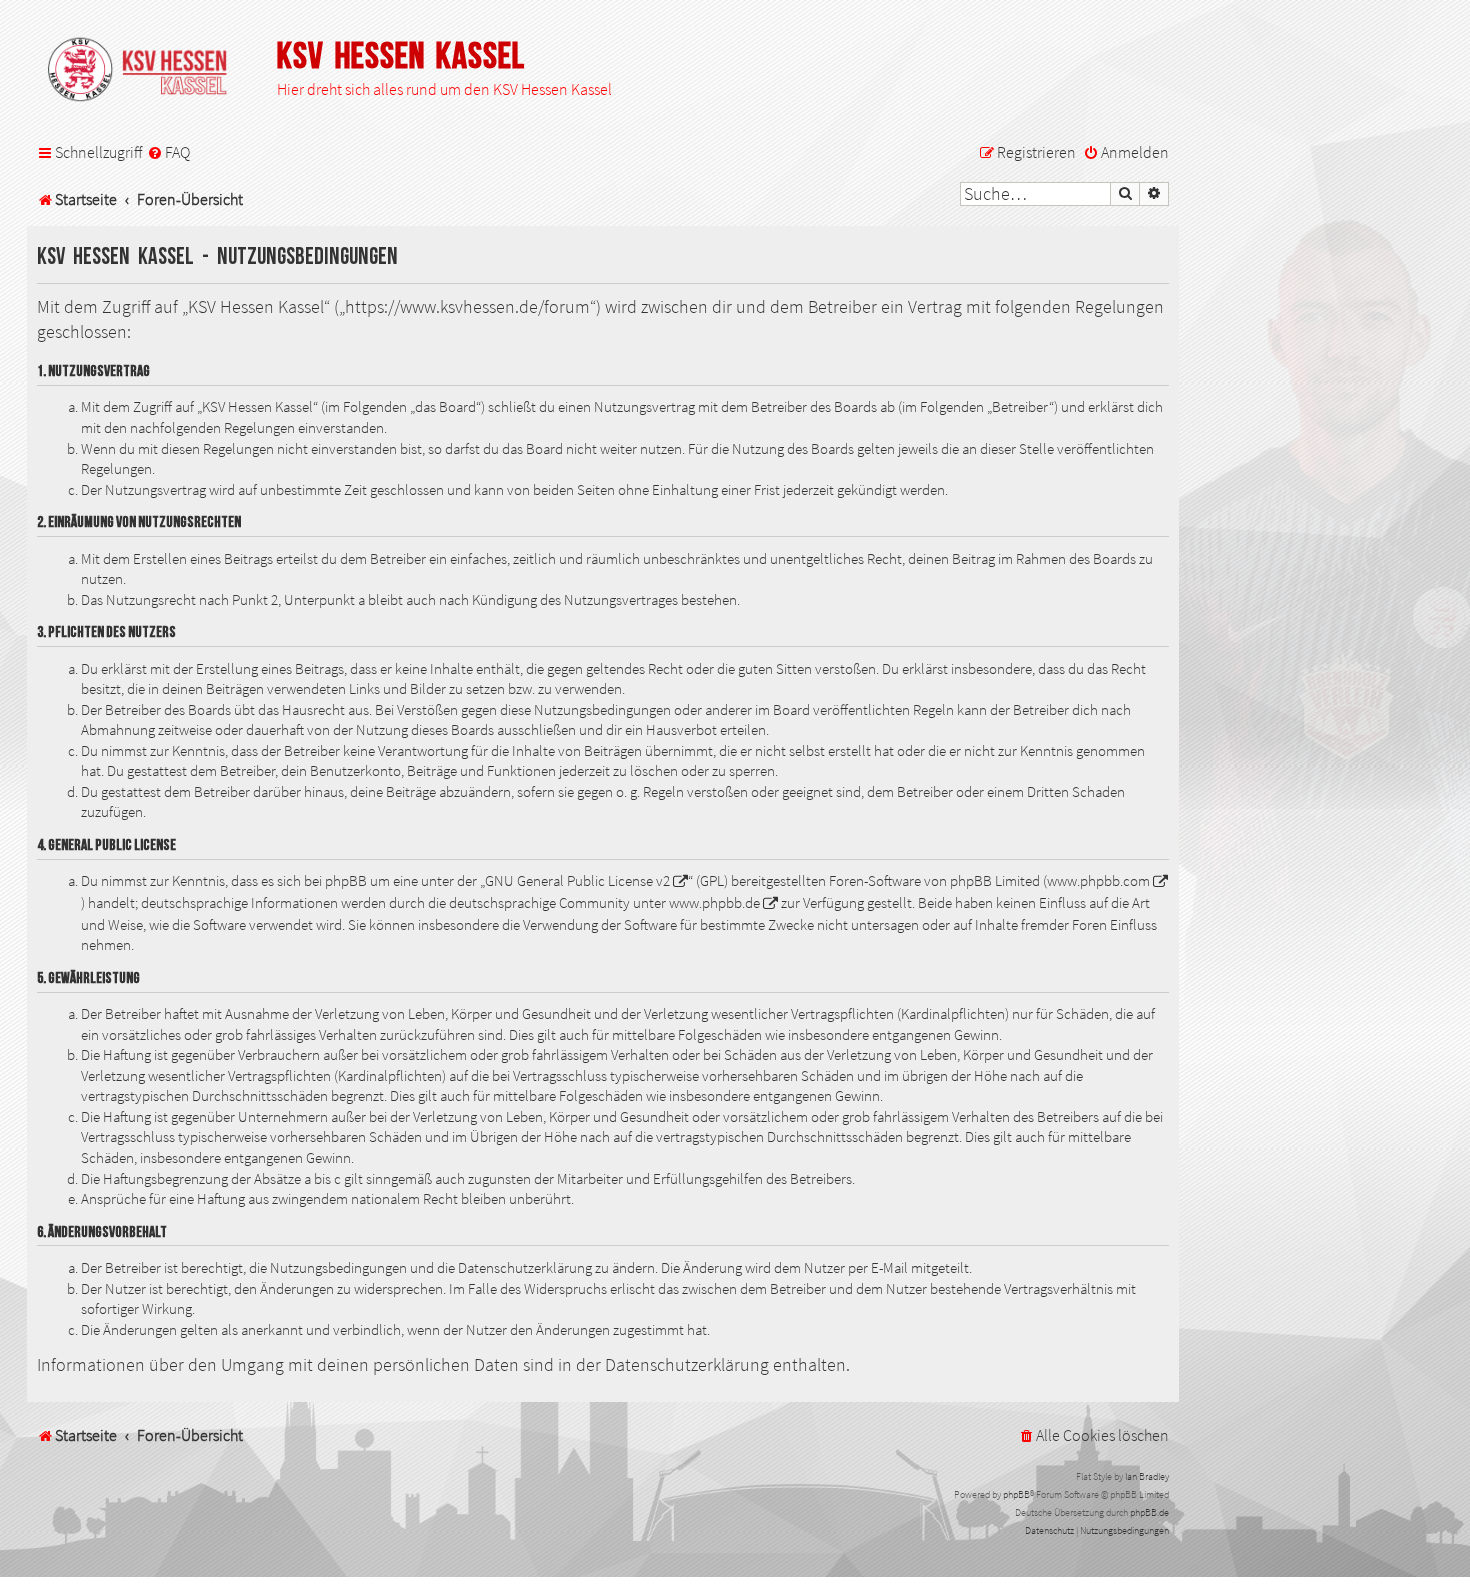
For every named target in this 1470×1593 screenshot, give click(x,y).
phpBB (1016, 1494)
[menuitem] (168, 153)
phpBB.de (1149, 1512)
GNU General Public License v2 (577, 881)
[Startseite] (147, 71)
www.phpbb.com (1098, 881)
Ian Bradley (1147, 1476)
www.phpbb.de (714, 903)
